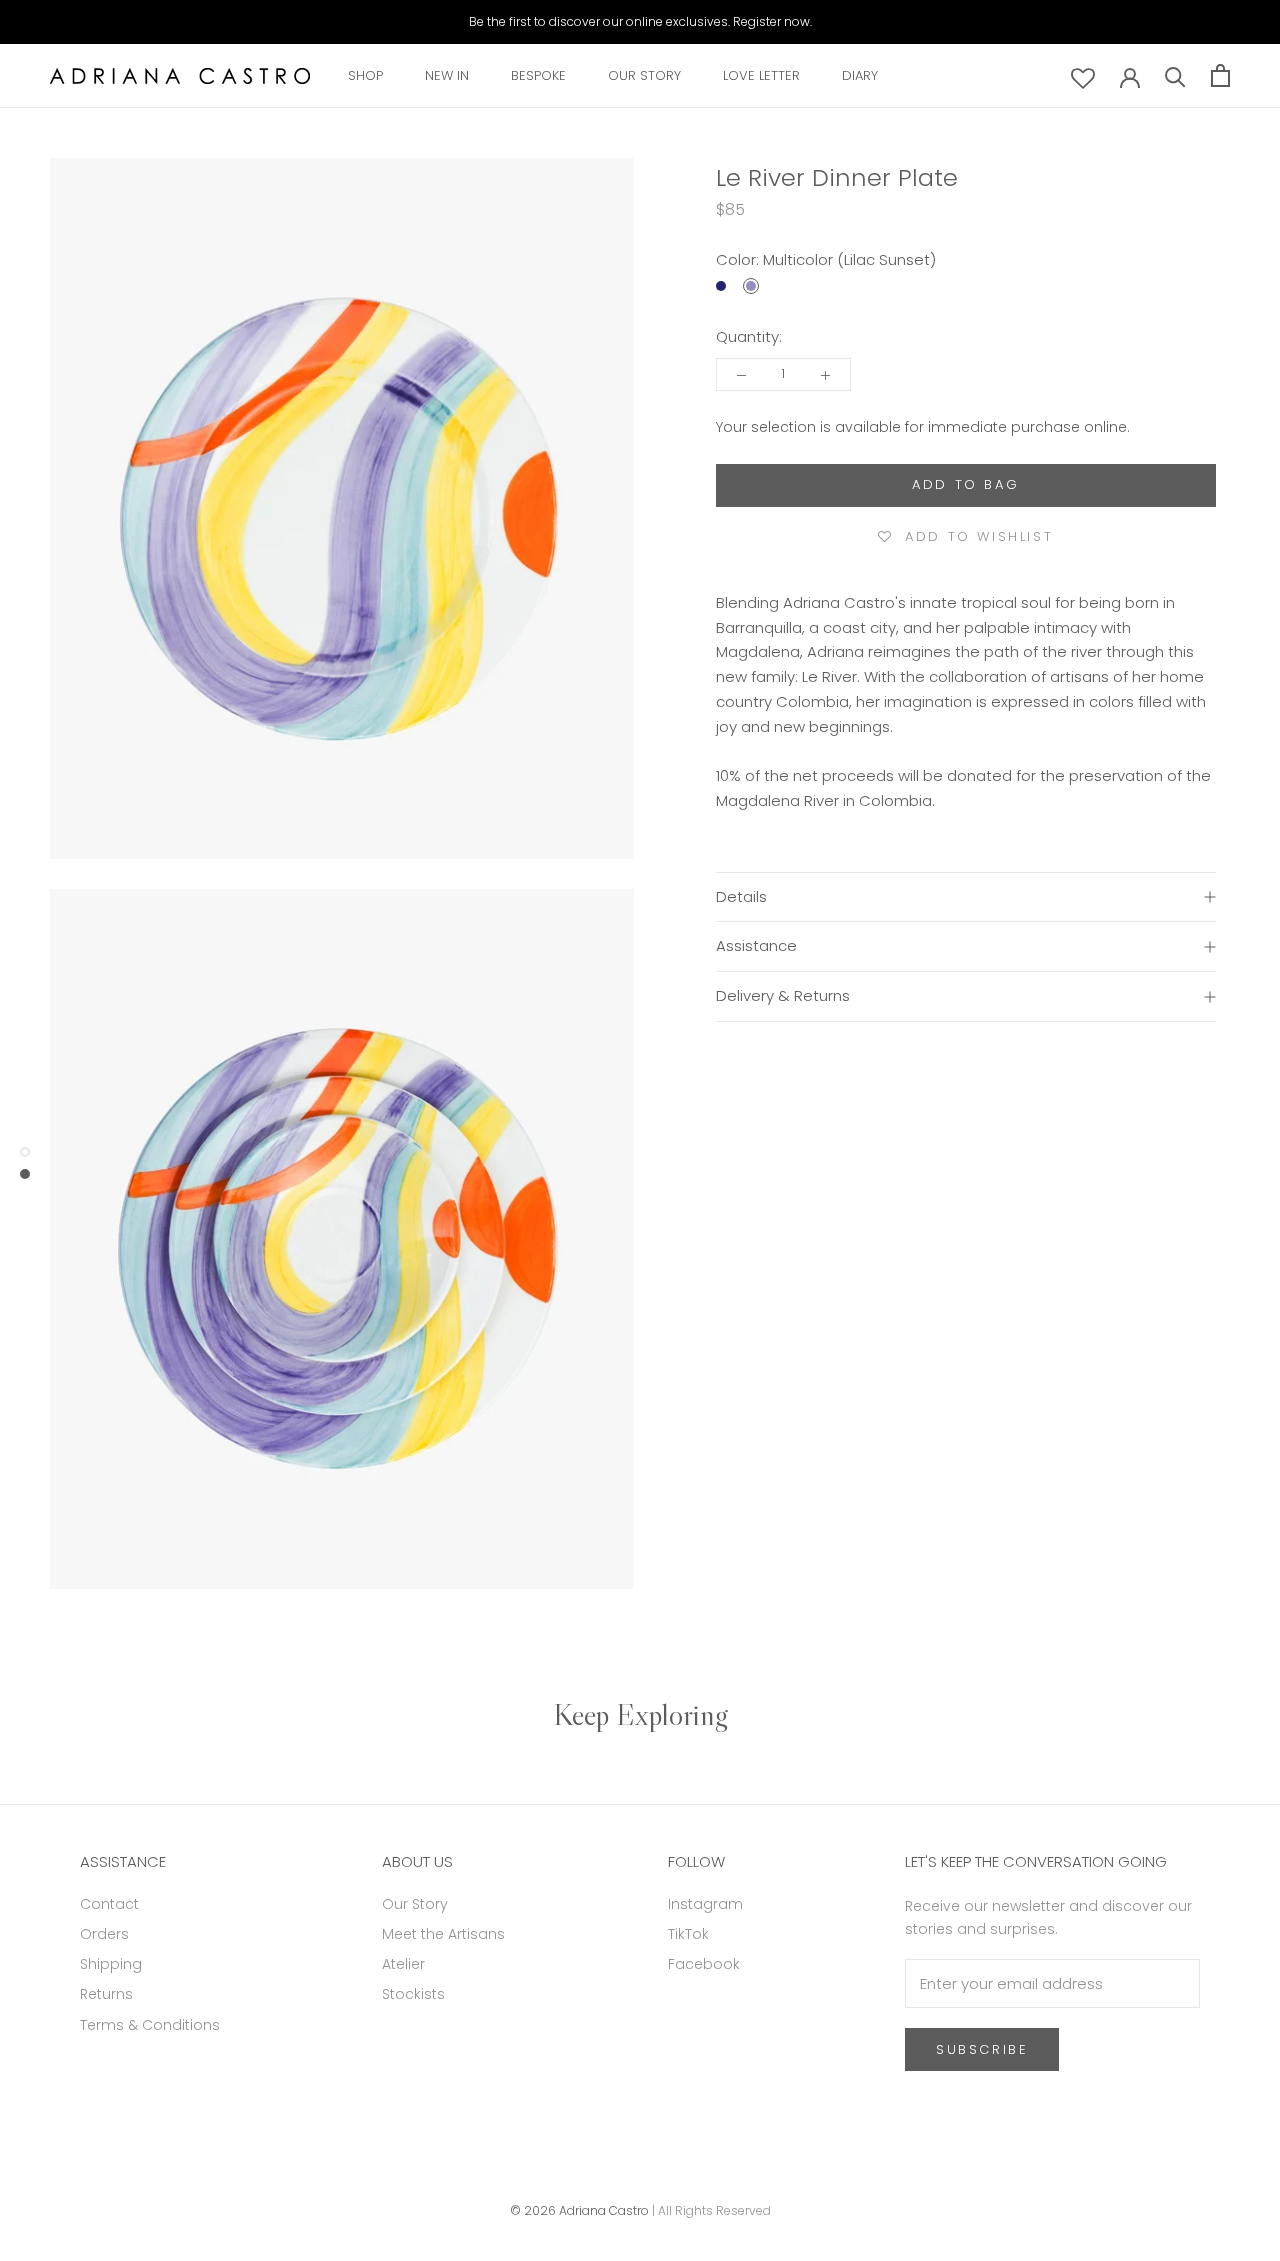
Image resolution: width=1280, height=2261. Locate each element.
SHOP (365, 75)
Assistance (756, 945)
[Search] (1175, 75)
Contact (109, 1904)
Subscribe (982, 2049)
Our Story (415, 1904)
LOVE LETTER (761, 75)
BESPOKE (538, 75)
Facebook (704, 1964)
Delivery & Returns (783, 995)
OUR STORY (644, 75)
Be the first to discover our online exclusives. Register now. (640, 21)
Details (741, 896)
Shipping (111, 1964)
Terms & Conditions (150, 2025)
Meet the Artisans (443, 1934)
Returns (106, 1994)
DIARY (860, 75)
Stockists (413, 1994)
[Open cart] (1220, 75)
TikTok (688, 1934)
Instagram (705, 1904)
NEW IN (447, 75)
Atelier (403, 1964)
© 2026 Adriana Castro (579, 2210)
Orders (104, 1934)
